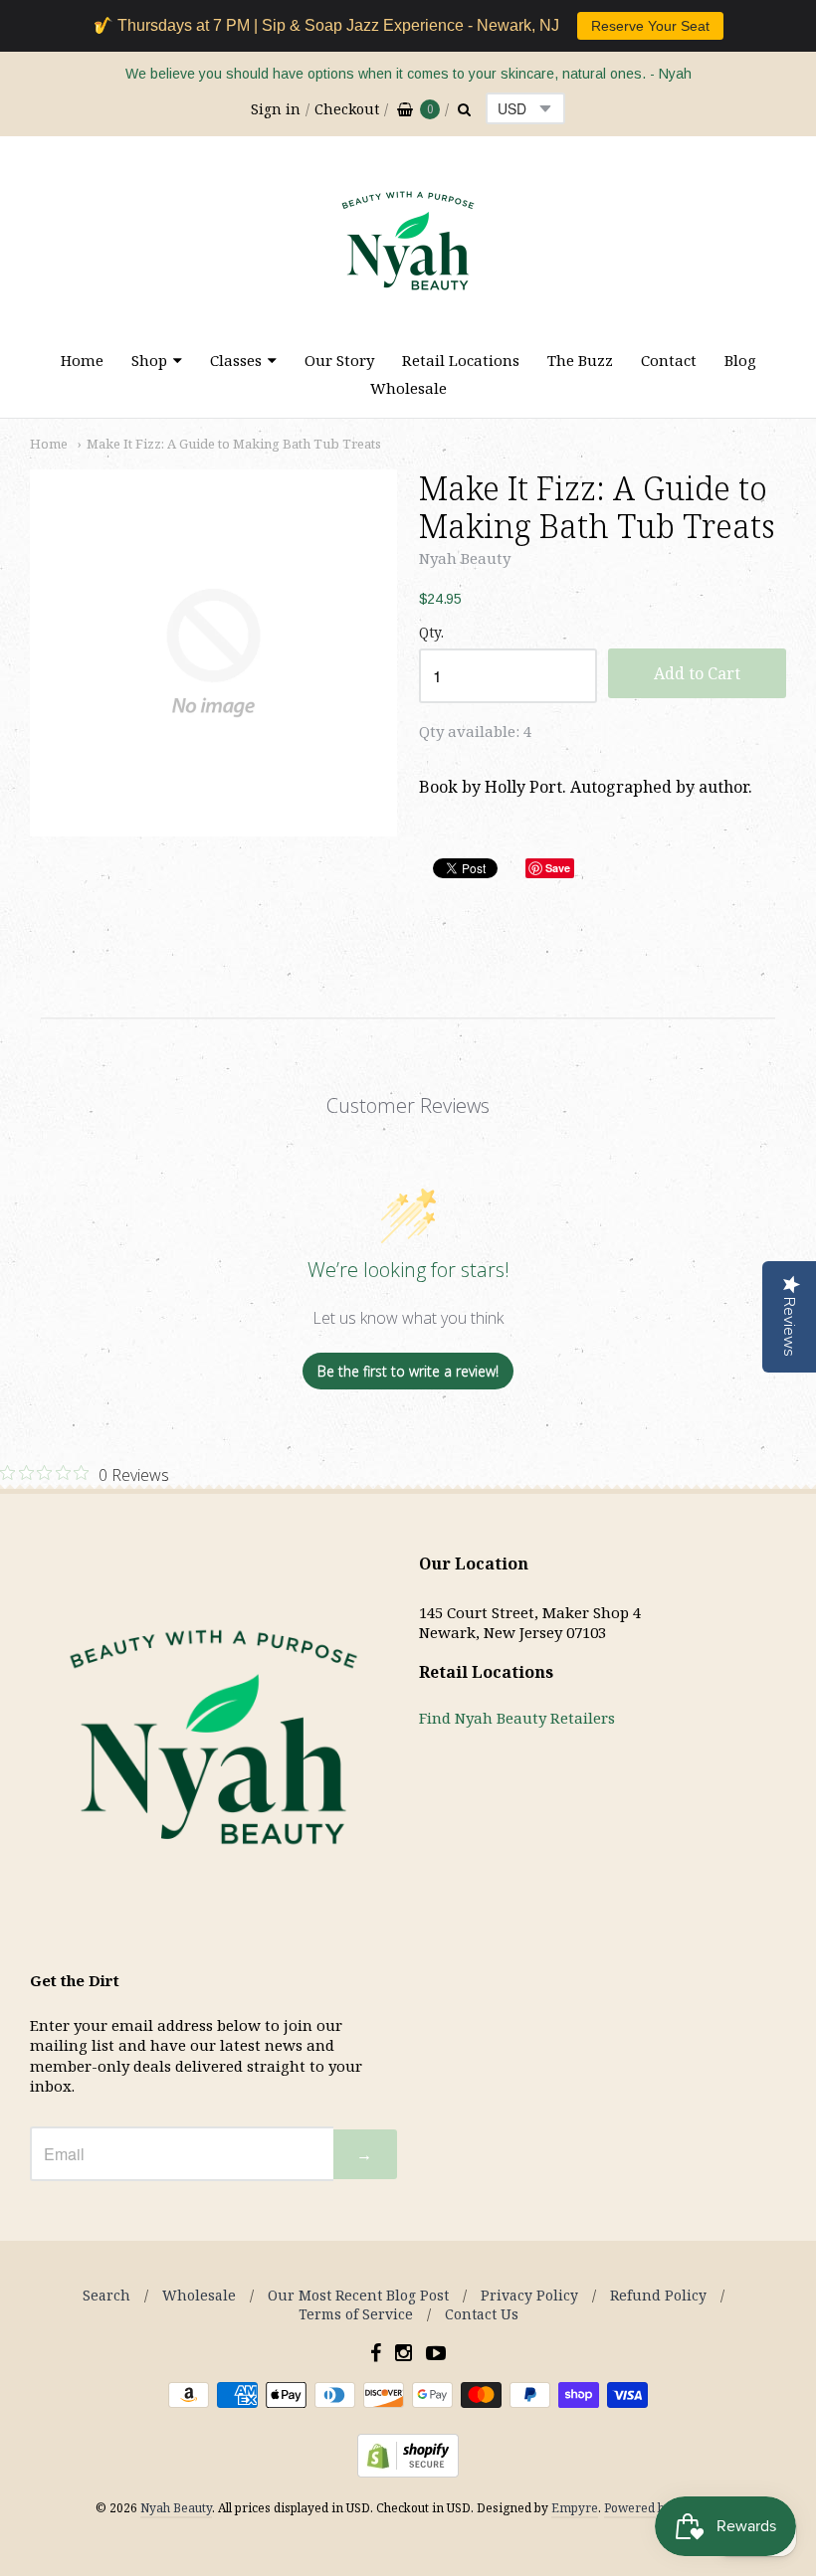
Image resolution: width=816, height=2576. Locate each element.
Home (82, 360)
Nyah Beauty (465, 558)
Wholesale (408, 388)
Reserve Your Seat (650, 26)
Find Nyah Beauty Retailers (517, 1718)
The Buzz (580, 360)
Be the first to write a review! (408, 1371)
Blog (740, 360)
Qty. (431, 633)
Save (558, 868)
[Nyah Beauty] (408, 315)
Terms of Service (356, 2314)
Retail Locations (461, 360)
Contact (669, 360)
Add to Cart (697, 673)
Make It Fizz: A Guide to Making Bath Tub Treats (234, 444)
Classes (236, 360)
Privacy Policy (529, 2295)
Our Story (339, 360)
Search (106, 2295)
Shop (149, 360)
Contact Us (482, 2314)
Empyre (575, 2508)
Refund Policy (658, 2295)
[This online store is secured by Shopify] (408, 2472)
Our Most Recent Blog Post (358, 2295)
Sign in (276, 109)
